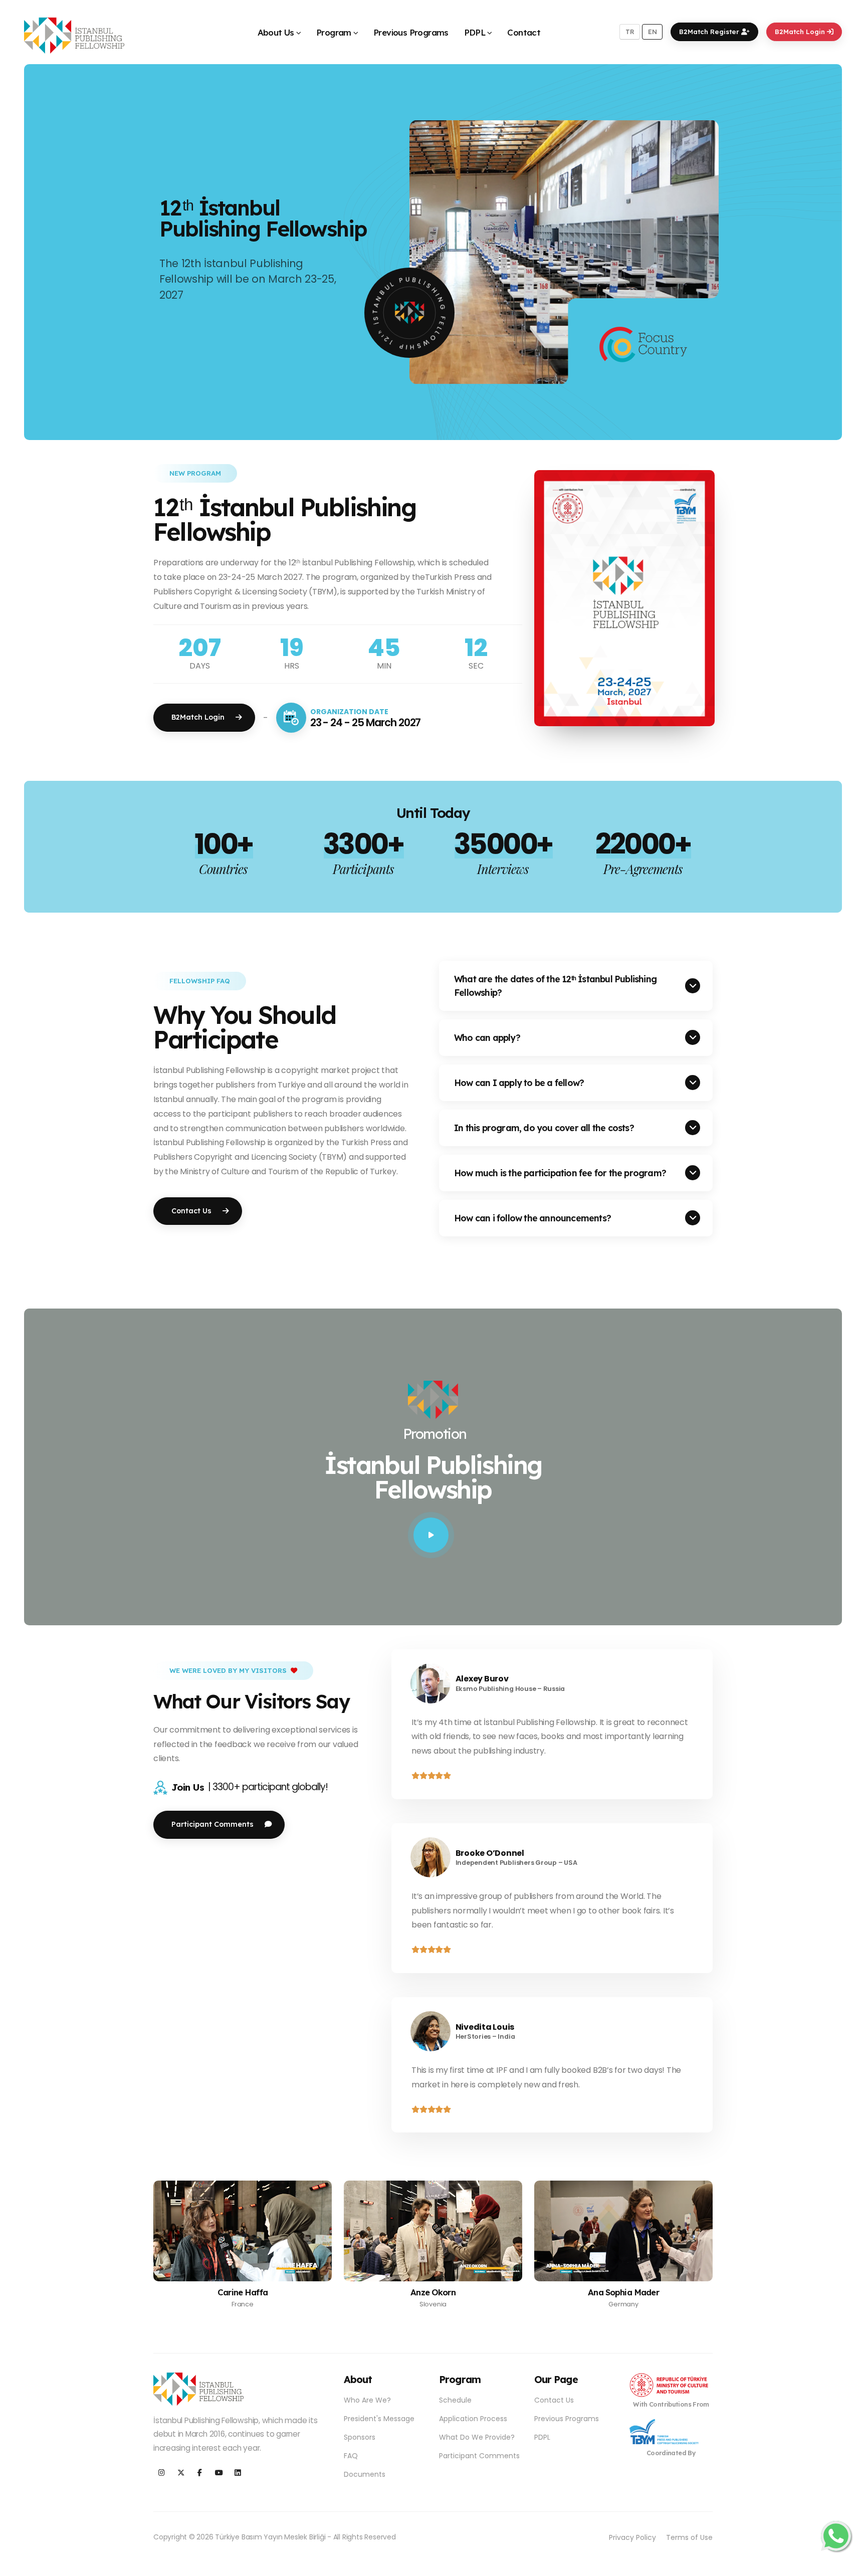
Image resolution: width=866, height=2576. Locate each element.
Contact (524, 32)
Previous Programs (411, 32)
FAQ (351, 2456)
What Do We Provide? (477, 2437)
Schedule (455, 2400)
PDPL (475, 32)
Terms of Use (689, 2537)
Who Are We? (367, 2400)
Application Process (473, 2419)
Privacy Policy (632, 2537)
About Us (276, 32)
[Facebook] (200, 2473)
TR (630, 32)
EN (653, 32)
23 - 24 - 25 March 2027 (366, 722)
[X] (181, 2473)
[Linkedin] (238, 2473)
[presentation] (53, 252)
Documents (365, 2474)
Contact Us (554, 2400)
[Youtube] (219, 2473)
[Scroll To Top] (848, 2565)
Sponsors (360, 2437)
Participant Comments (479, 2456)
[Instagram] (162, 2473)
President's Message (379, 2419)
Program (334, 32)
